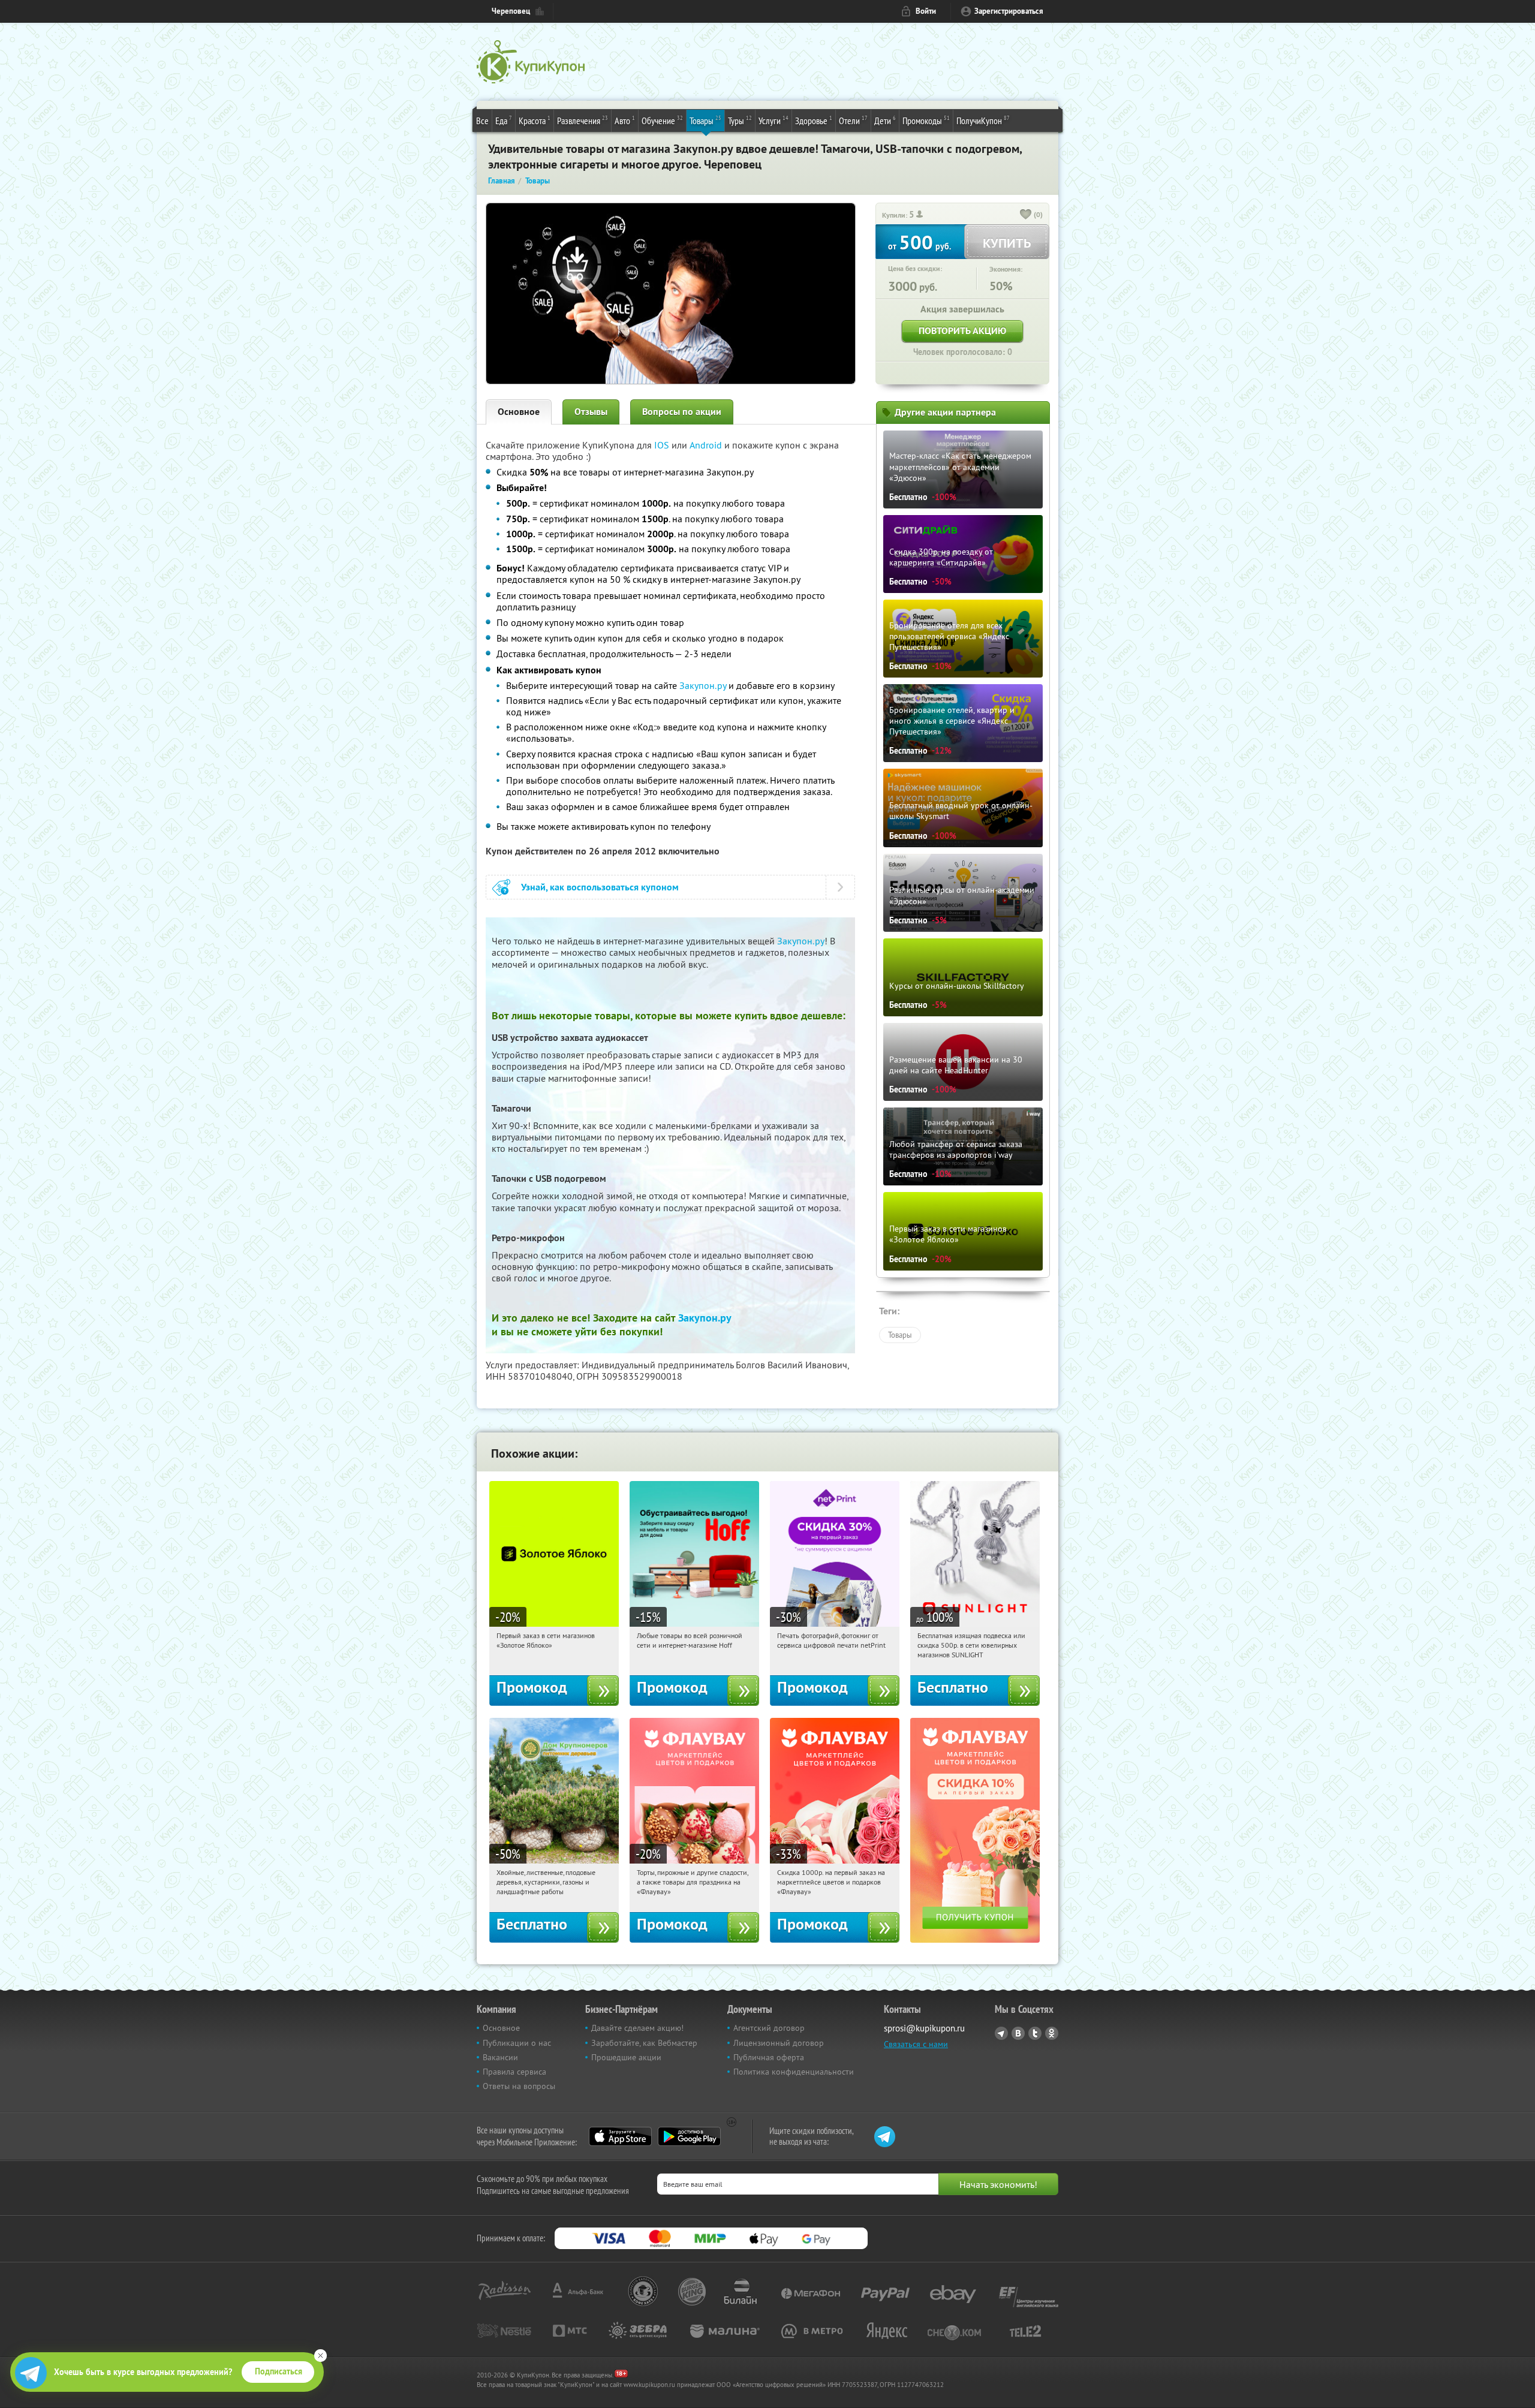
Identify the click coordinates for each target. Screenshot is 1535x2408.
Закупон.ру (703, 685)
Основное (519, 412)
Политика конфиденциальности (794, 2072)
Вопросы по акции (682, 412)
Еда (504, 120)
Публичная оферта (769, 2057)
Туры (740, 120)
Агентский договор (769, 2028)
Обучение (662, 120)
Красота (535, 120)
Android (707, 445)
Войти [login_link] (926, 11)
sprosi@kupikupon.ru (924, 2028)
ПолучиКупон (983, 120)
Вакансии (500, 2057)
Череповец (511, 11)
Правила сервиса (514, 2072)
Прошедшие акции (626, 2057)
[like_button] (1026, 215)
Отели (853, 120)
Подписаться (279, 2371)
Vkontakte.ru (1018, 2033)
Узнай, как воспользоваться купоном (600, 887)
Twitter (1035, 2033)
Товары (705, 120)
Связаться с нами (916, 2044)
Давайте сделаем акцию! (637, 2028)
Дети (885, 120)
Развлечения (583, 120)
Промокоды (926, 120)
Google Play (689, 2136)
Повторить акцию (962, 331)
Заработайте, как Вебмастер (644, 2043)
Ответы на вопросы (519, 2086)
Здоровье (814, 120)
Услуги (773, 120)
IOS (663, 445)
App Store (620, 2136)
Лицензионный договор (779, 2043)
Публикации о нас (517, 2043)
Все (482, 121)
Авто (625, 120)
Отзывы (591, 412)
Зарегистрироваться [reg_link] (1009, 11)
